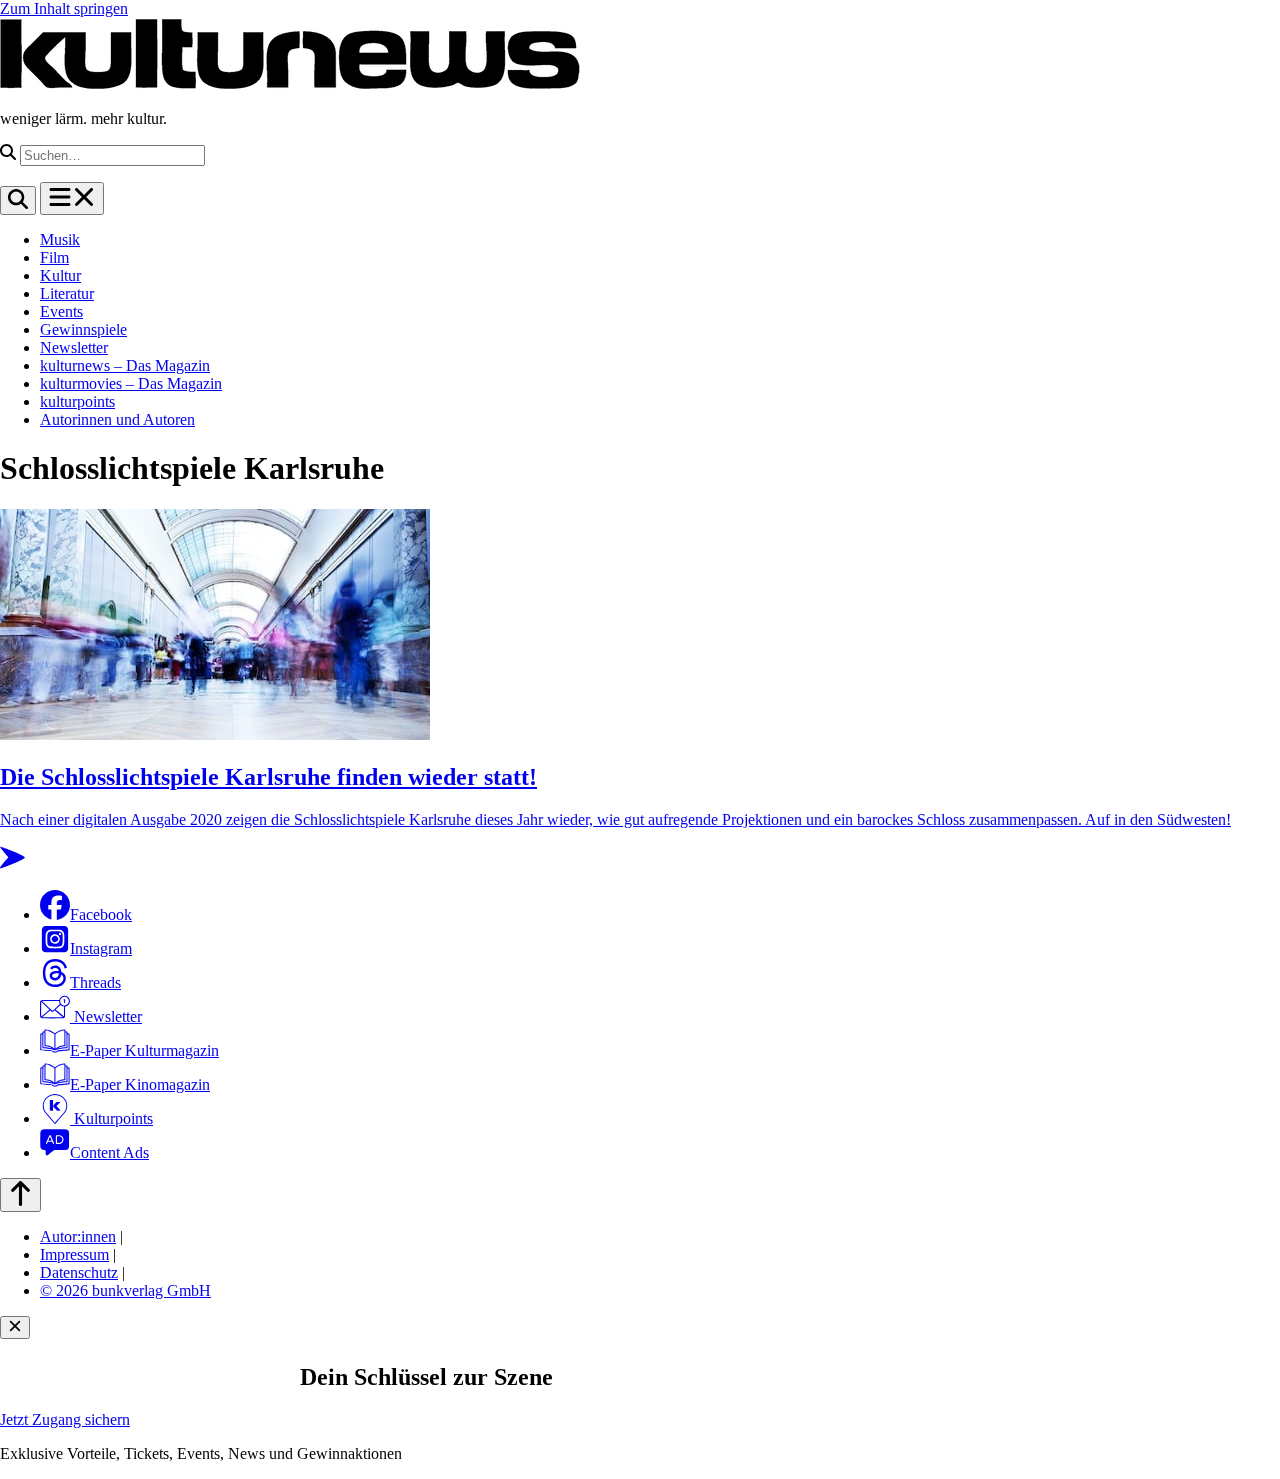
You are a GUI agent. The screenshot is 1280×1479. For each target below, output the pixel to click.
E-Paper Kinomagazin (140, 1084)
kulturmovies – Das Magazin (131, 383)
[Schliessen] (15, 1327)
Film (54, 257)
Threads (95, 982)
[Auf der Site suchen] (18, 200)
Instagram (101, 948)
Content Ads (109, 1152)
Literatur (67, 293)
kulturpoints (77, 401)
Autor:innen (78, 1236)
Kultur (60, 275)
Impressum (74, 1254)
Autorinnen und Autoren (117, 419)
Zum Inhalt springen (64, 8)
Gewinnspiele (83, 329)
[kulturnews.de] (290, 84)
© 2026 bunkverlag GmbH (125, 1290)
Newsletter (74, 347)
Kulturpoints (111, 1118)
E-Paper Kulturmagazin (144, 1050)
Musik (60, 239)
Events (61, 311)
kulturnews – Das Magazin (125, 365)
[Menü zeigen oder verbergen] (72, 198)
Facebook (101, 914)
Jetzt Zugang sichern (65, 1419)
